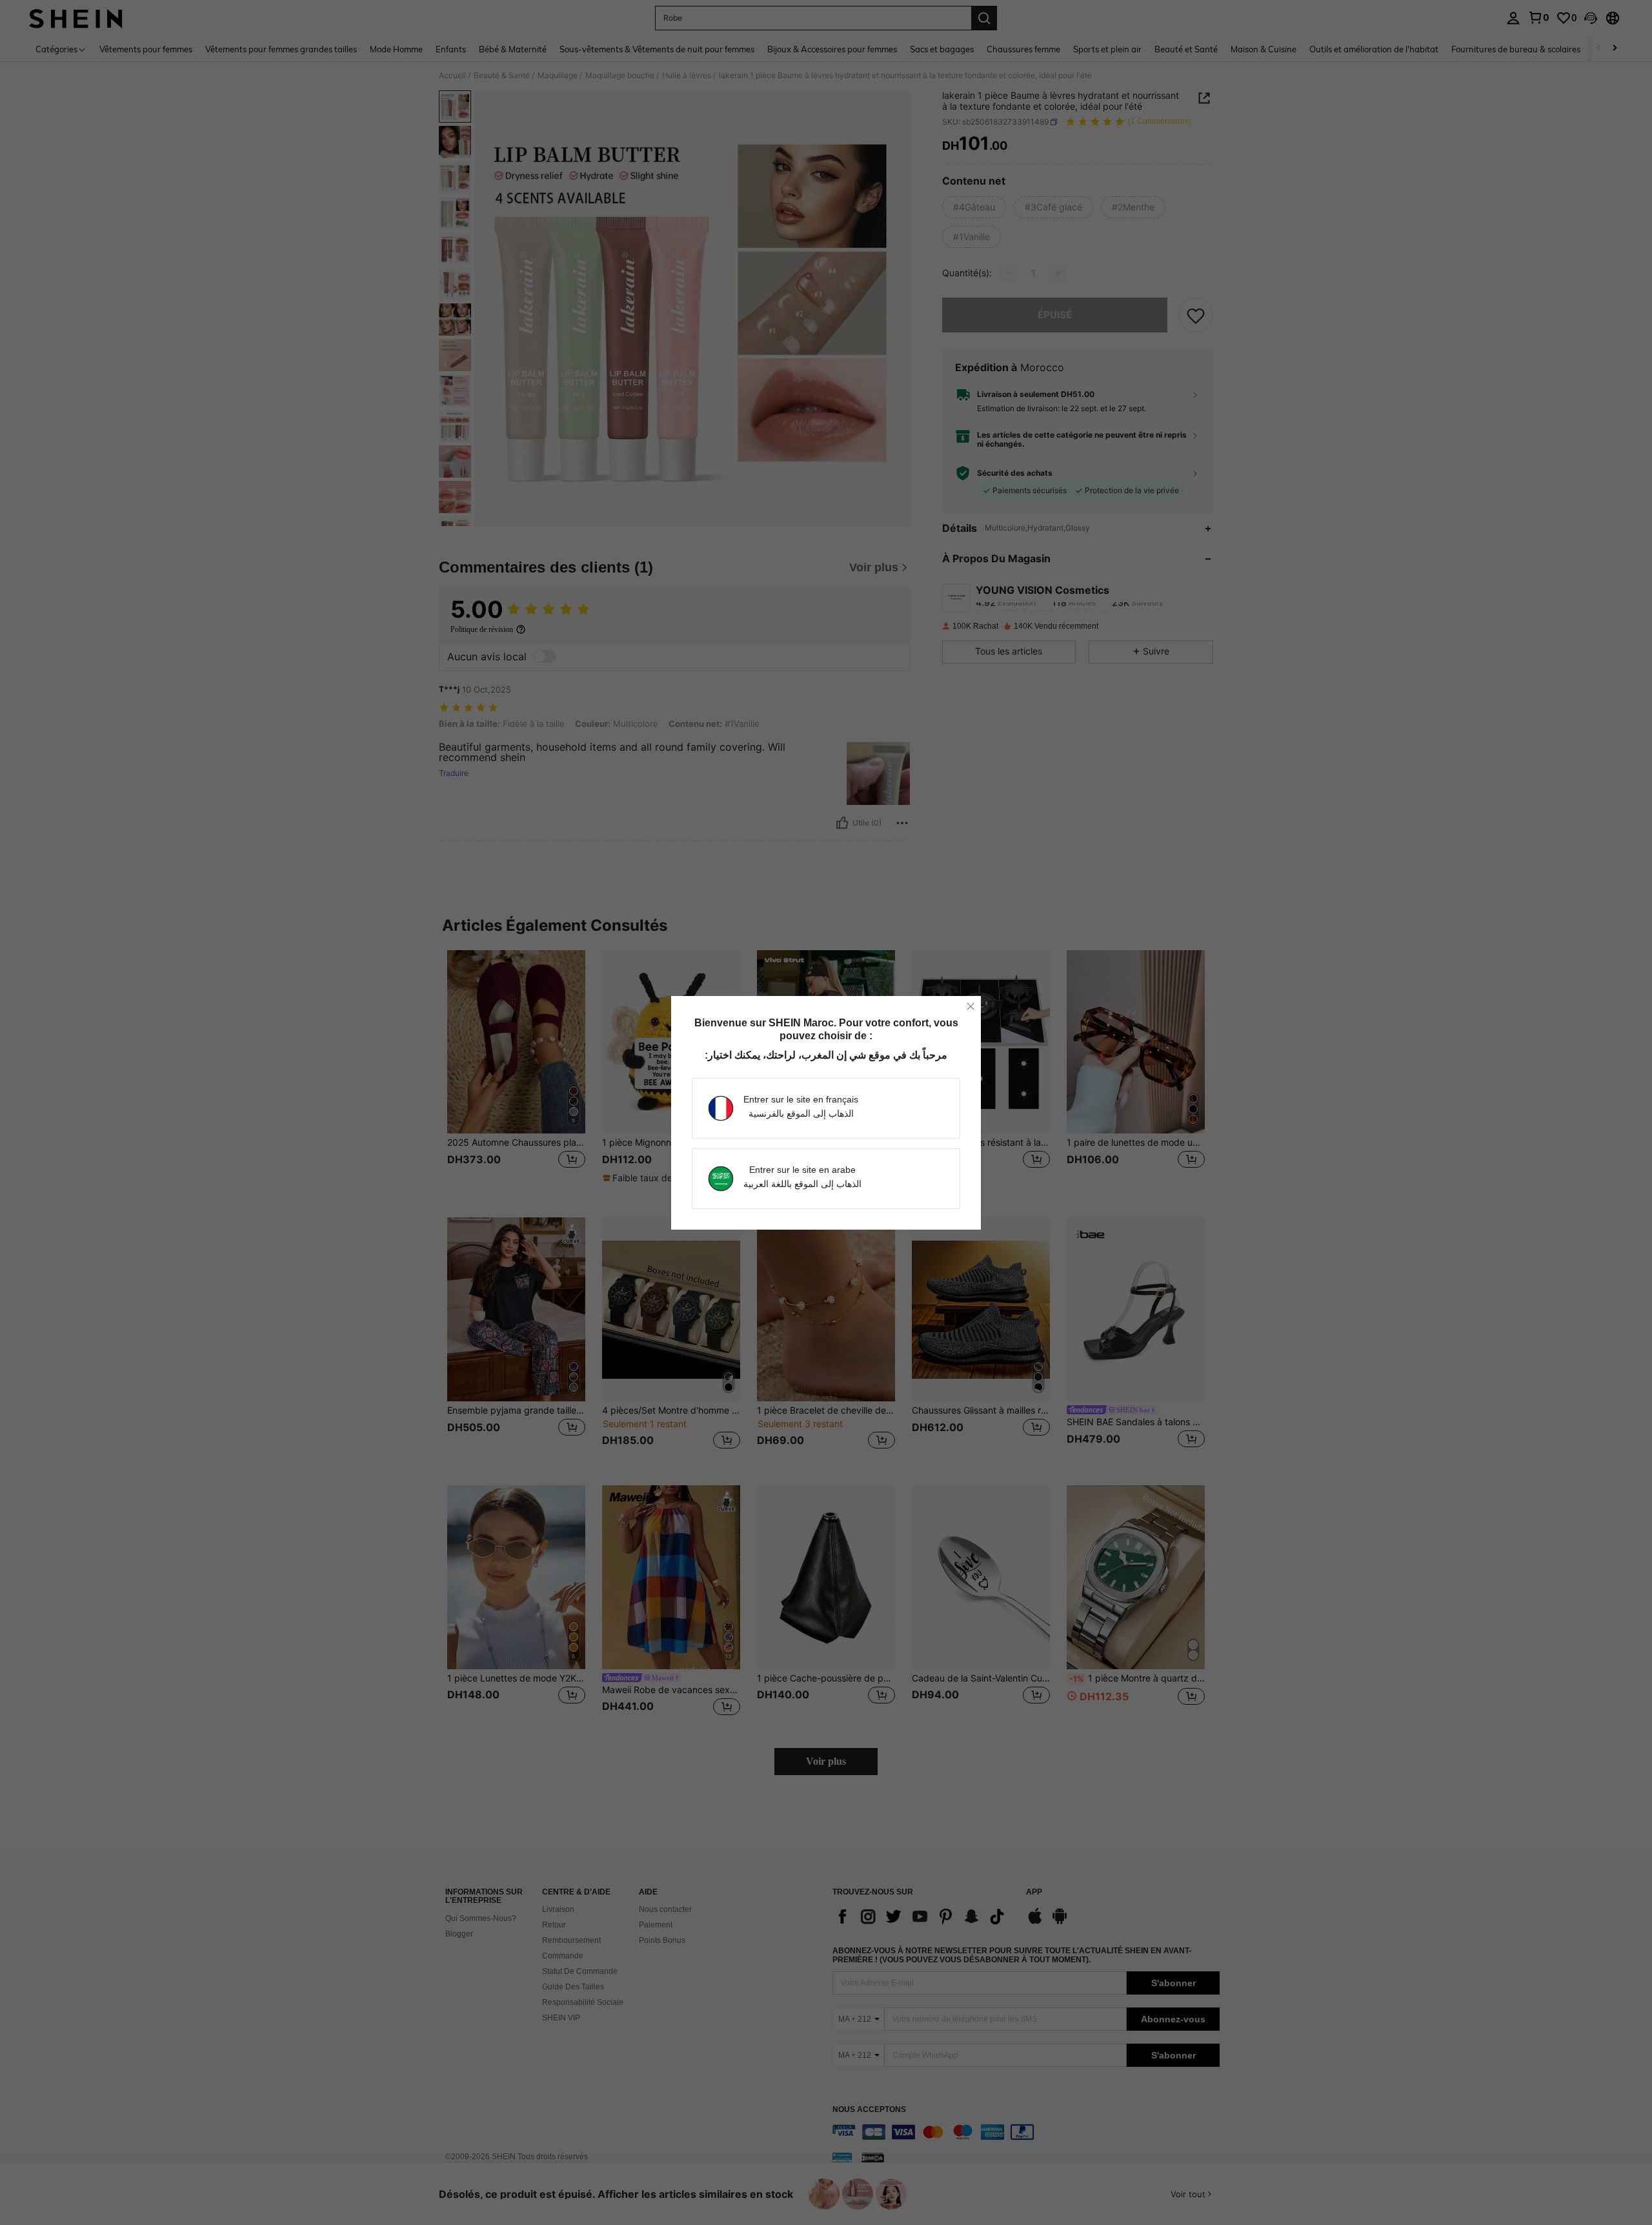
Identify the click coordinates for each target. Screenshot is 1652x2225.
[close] (971, 1006)
